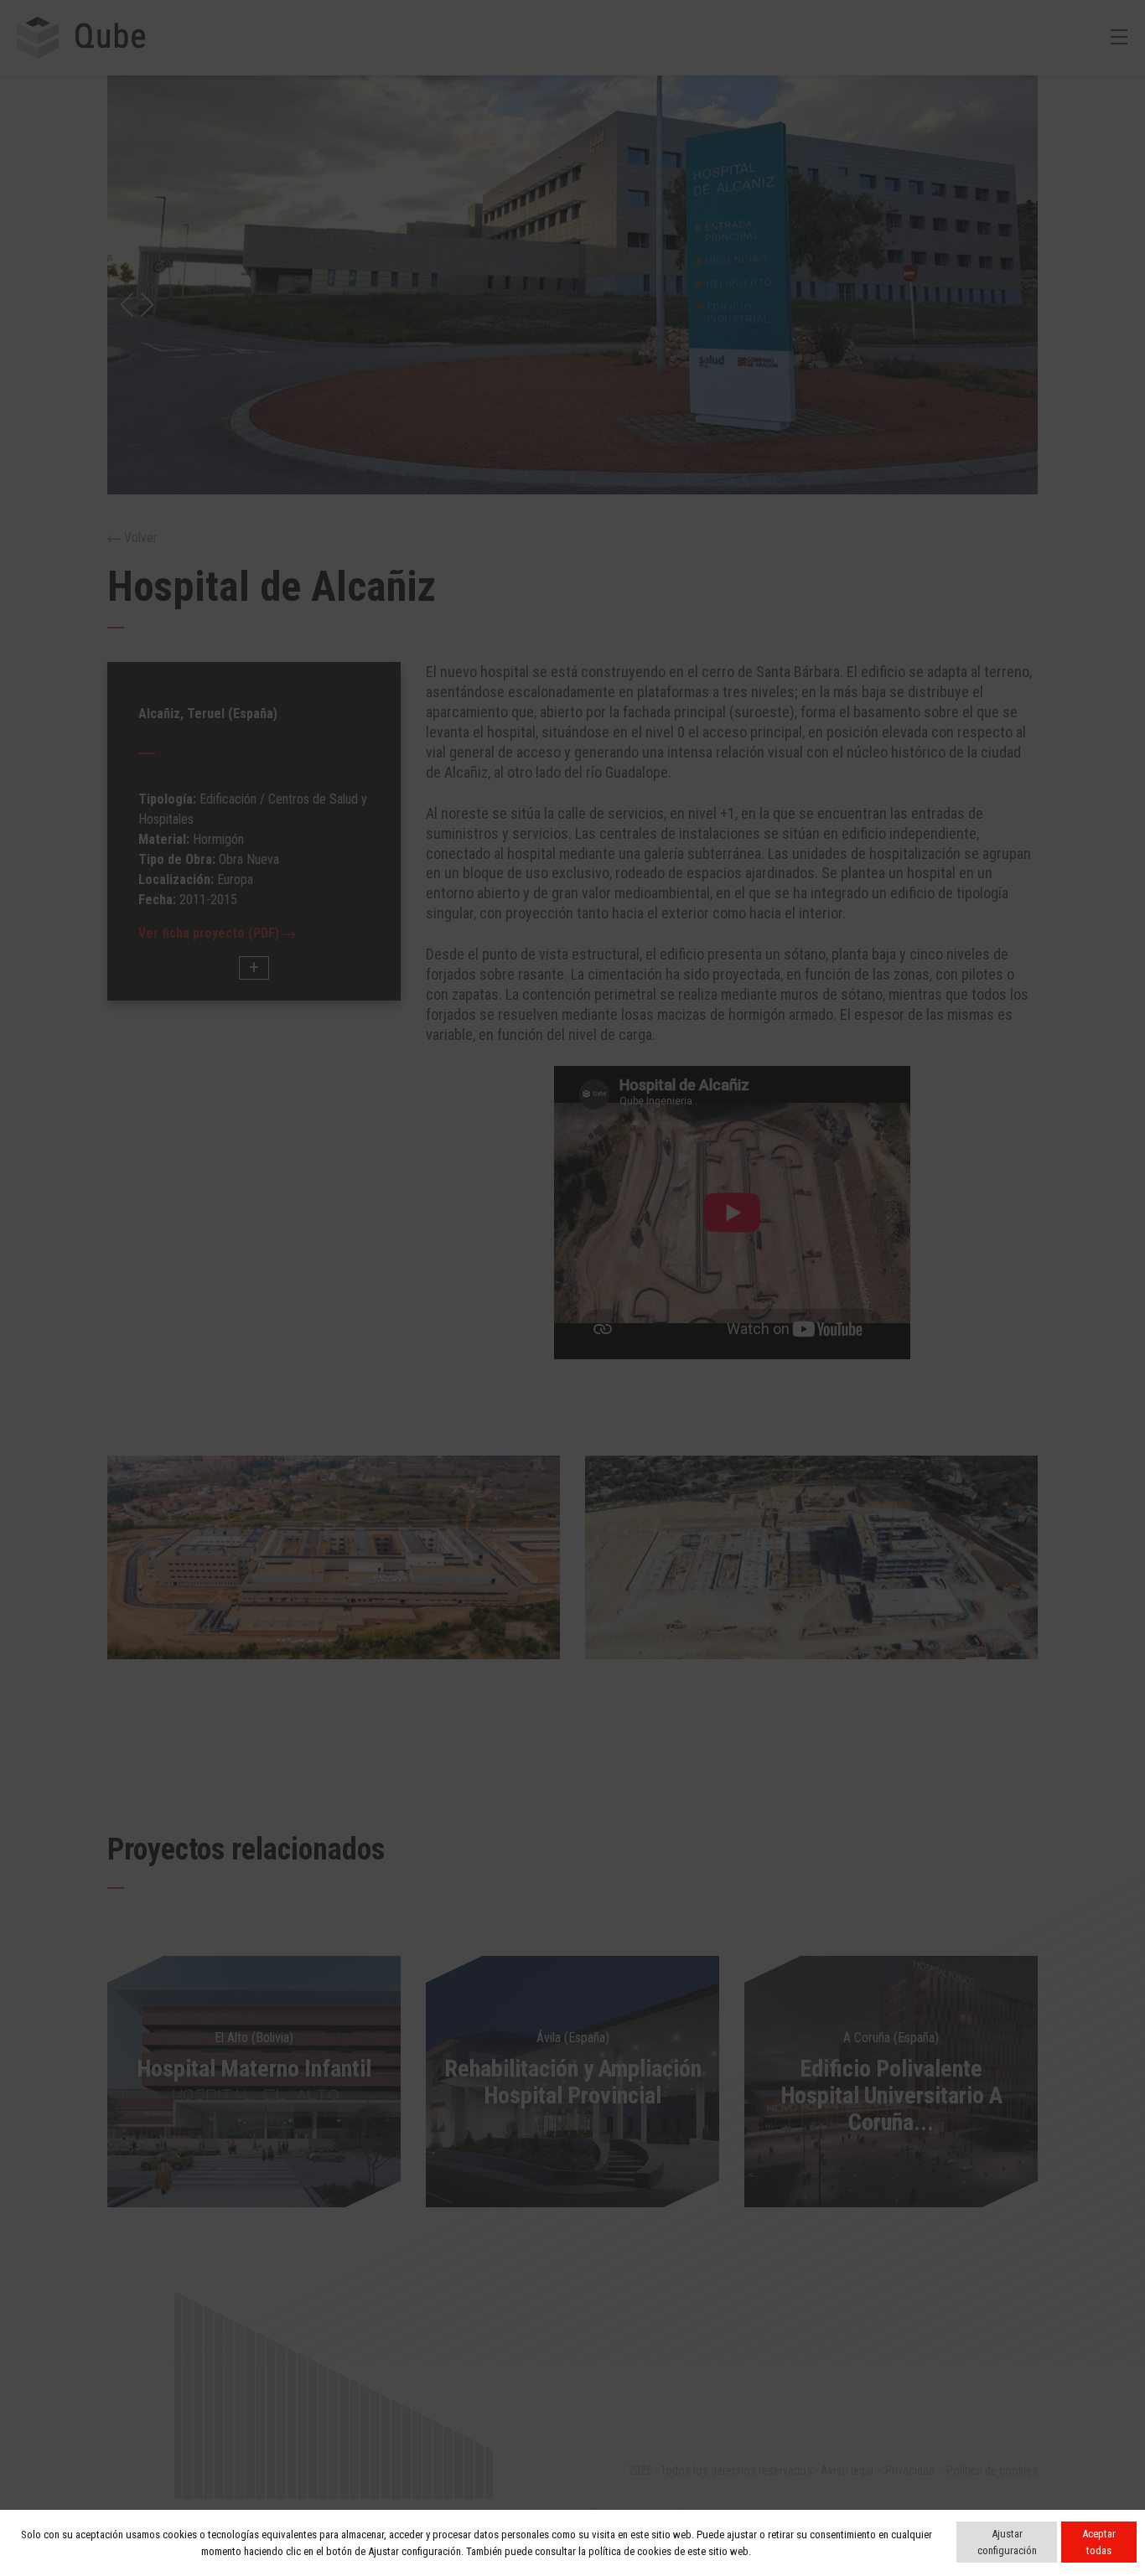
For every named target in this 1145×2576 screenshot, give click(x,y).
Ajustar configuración (1007, 2542)
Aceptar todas (1099, 2542)
